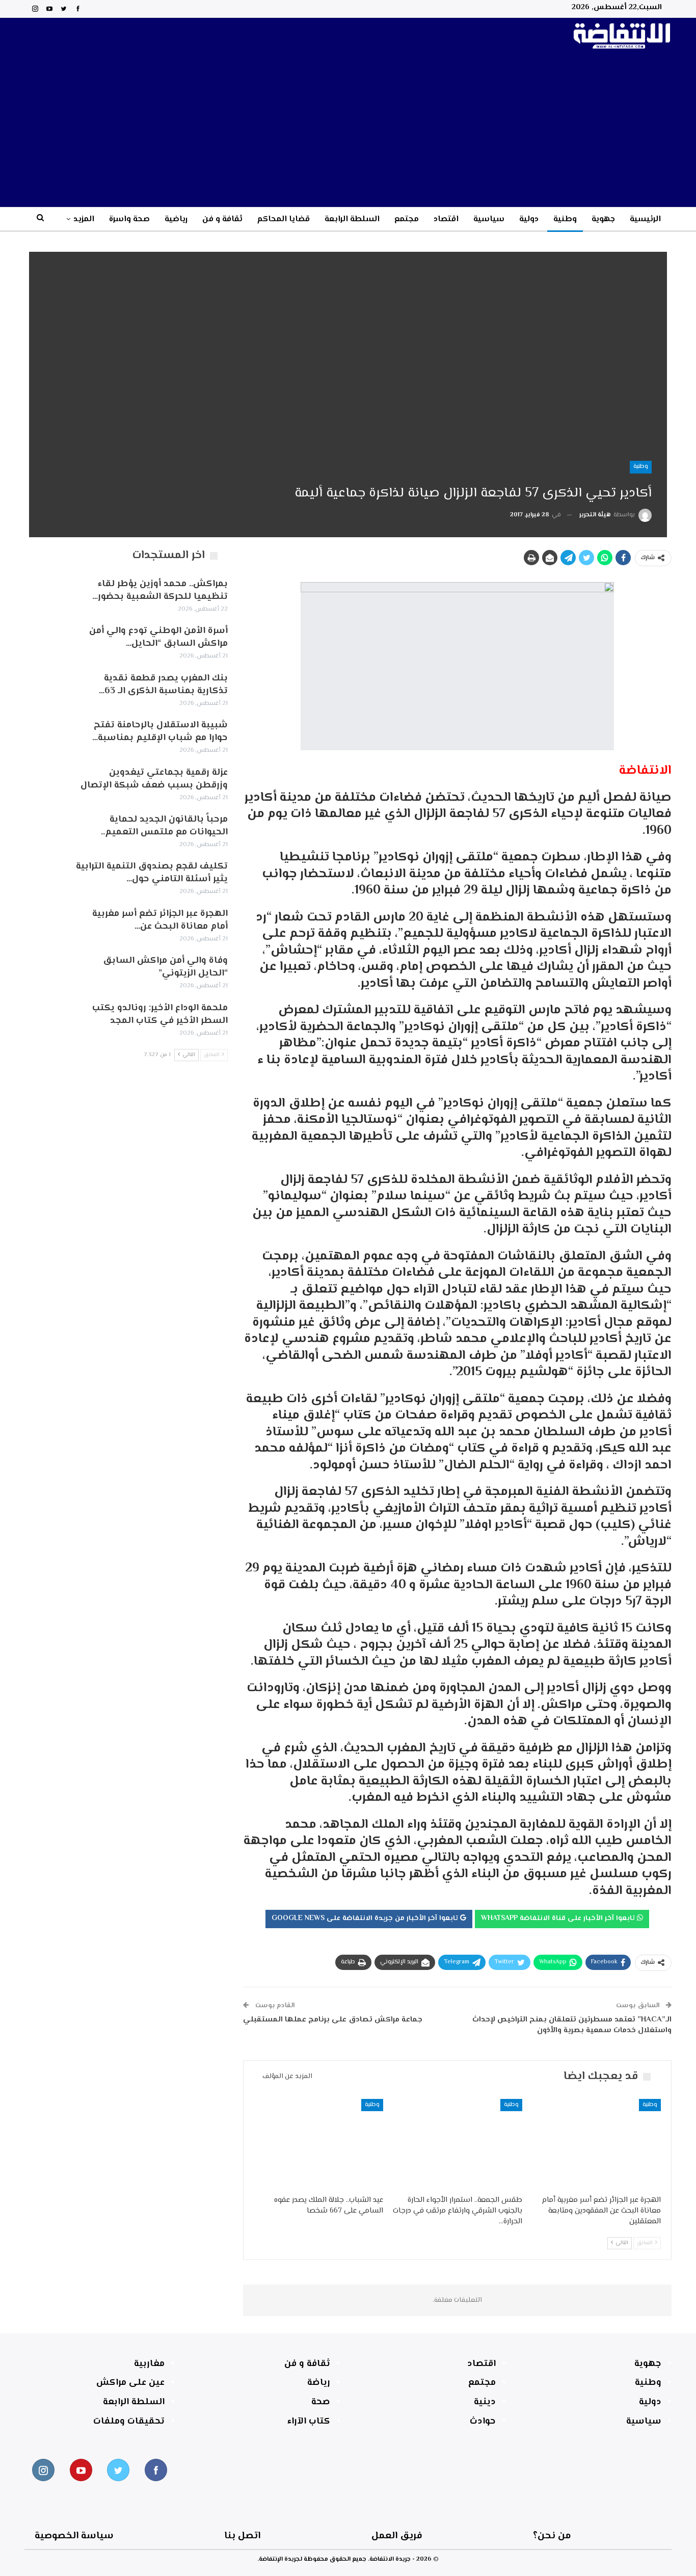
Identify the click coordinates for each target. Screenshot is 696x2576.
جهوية (603, 219)
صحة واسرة (129, 219)
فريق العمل (397, 2536)
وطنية (565, 219)
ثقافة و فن (222, 219)
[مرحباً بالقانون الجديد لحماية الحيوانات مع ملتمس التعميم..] (46, 830)
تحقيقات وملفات (129, 2422)
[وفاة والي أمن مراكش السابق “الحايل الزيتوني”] (46, 971)
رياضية (176, 219)
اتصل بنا (242, 2536)
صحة (321, 2402)
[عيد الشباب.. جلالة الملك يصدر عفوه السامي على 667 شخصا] (318, 2144)
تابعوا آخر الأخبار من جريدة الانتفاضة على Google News (366, 1918)
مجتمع (407, 219)
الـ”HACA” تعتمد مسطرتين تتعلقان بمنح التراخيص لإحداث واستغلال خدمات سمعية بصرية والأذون (572, 2025)
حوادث (483, 2422)
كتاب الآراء (309, 2422)
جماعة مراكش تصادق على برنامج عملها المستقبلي (333, 2020)
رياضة (319, 2383)
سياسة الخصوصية (74, 2536)
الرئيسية (645, 219)
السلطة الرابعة (352, 219)
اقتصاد (446, 219)
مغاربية (149, 2364)
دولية (529, 219)
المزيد (84, 219)
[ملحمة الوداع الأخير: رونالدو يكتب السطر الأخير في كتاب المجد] (46, 1018)
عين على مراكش (130, 2383)
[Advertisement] (348, 130)
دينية (485, 2402)
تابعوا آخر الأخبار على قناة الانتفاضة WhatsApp (559, 1918)
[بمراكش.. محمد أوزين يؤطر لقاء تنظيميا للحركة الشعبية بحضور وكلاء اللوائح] (46, 594)
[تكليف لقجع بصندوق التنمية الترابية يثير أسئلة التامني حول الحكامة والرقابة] (46, 877)
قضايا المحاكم (284, 219)
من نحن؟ (552, 2536)
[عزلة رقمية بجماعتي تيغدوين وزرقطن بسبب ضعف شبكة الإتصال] (46, 783)
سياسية (489, 219)
